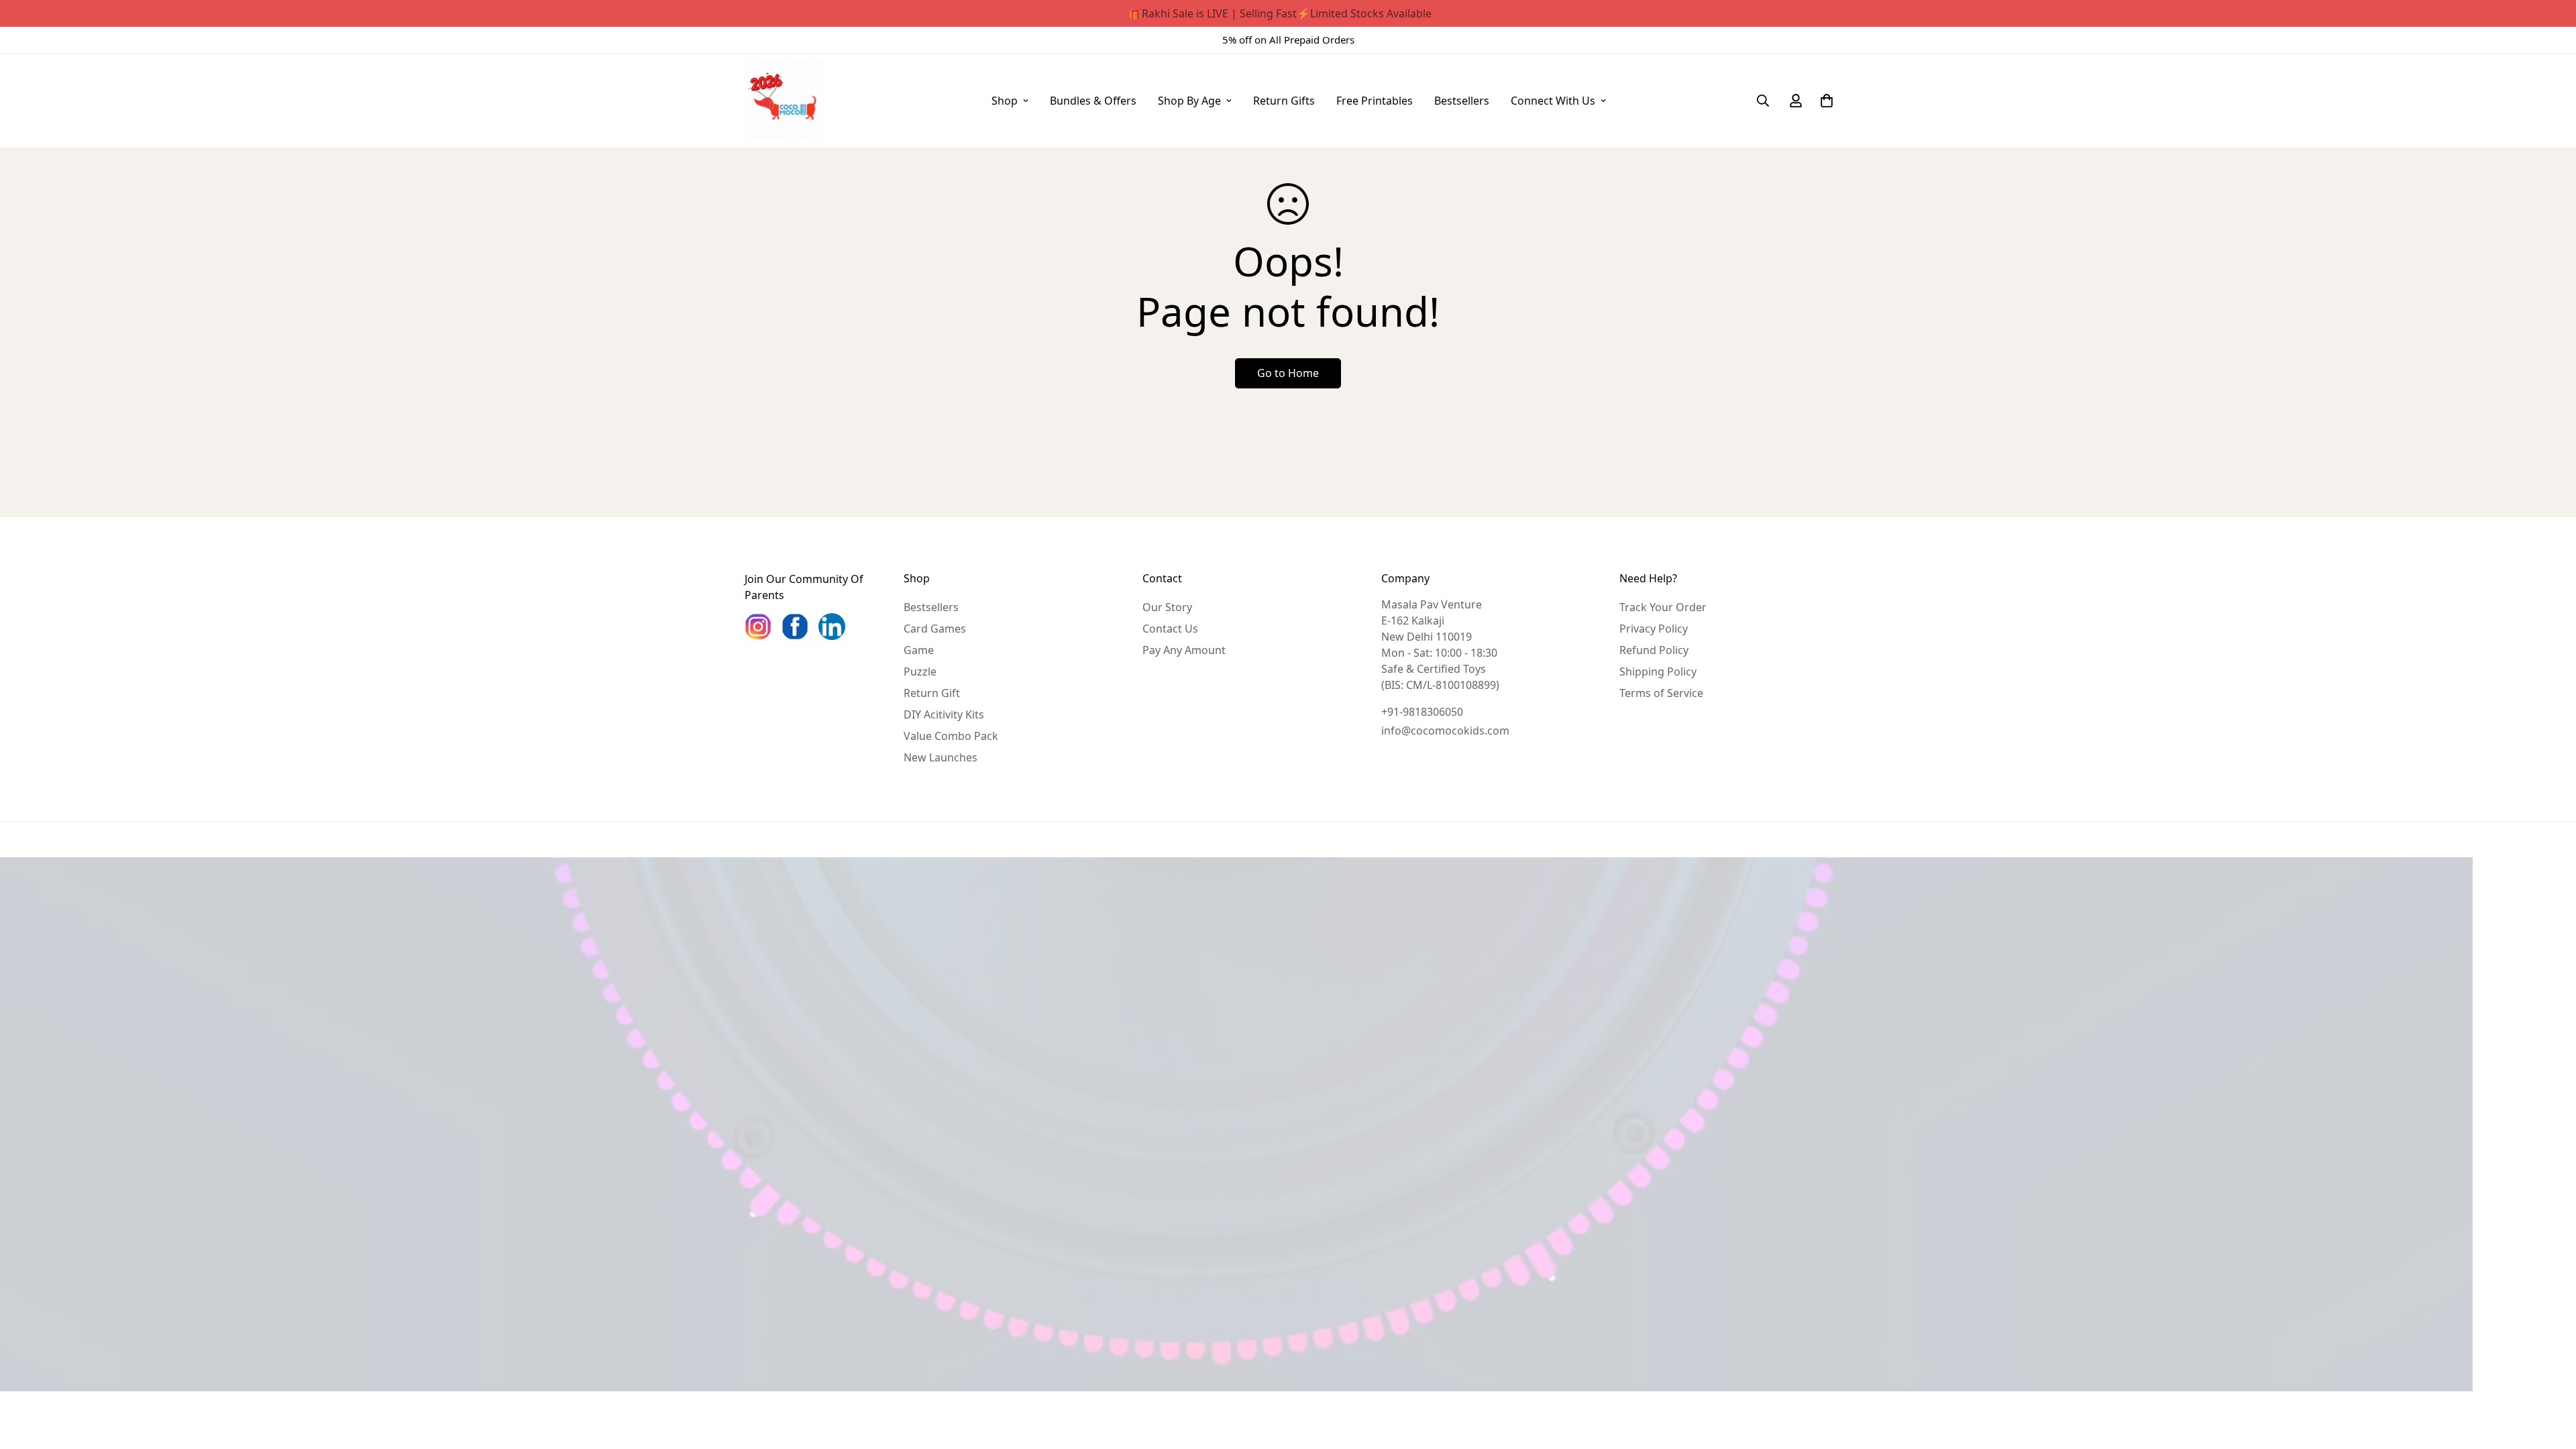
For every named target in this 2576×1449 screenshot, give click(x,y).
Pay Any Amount (1184, 650)
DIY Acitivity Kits (944, 714)
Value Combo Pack (951, 736)
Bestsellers (1462, 101)
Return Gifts (1284, 101)
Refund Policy (1654, 650)
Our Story (1167, 607)
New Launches (941, 757)
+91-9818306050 (1422, 712)
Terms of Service (1661, 693)
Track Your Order (1663, 607)
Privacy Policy (1654, 629)
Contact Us (1170, 629)
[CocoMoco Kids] (785, 101)
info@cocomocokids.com (1445, 731)
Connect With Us (1553, 101)
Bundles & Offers (1093, 101)
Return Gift (932, 693)
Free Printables (1375, 101)
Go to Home (1288, 373)
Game (919, 650)
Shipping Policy (1658, 672)
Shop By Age (1189, 101)
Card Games (935, 629)
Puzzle (920, 672)
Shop (1005, 101)
